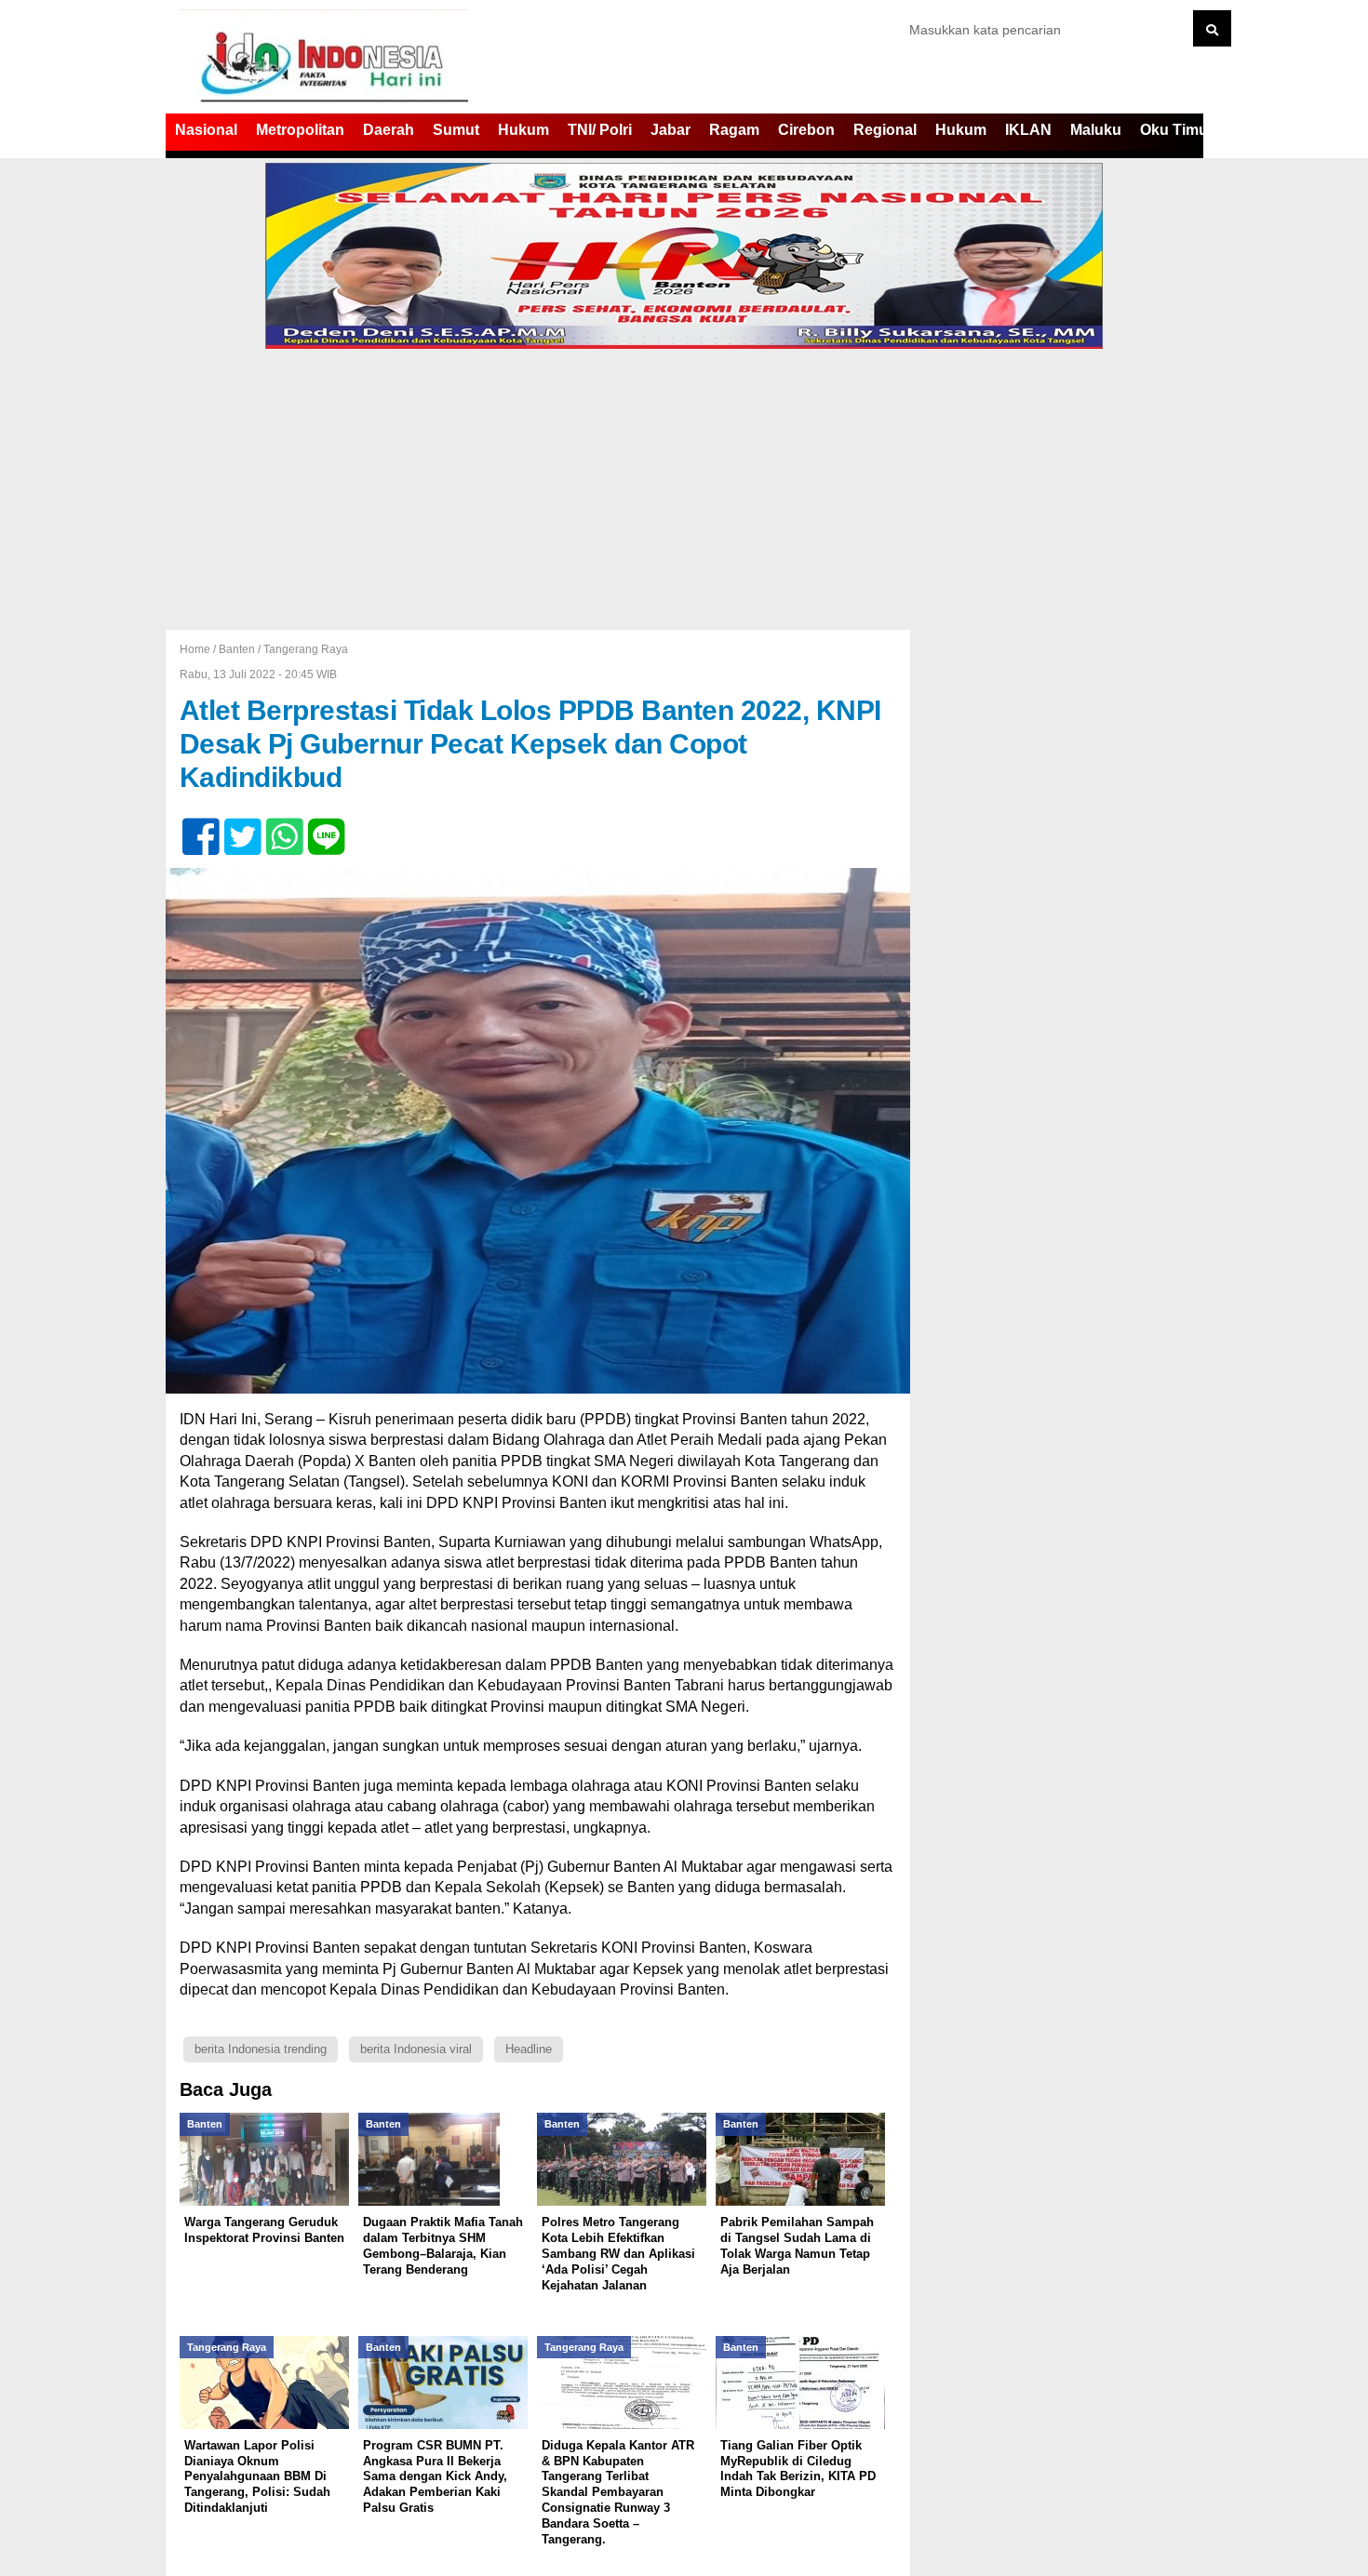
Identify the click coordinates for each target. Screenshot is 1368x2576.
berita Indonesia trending (261, 2049)
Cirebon (806, 130)
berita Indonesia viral (416, 2049)
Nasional (206, 130)
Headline (529, 2049)
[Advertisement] (684, 490)
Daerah (389, 130)
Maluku (1096, 130)
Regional (885, 130)
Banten (237, 649)
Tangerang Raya (306, 649)
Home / (199, 649)
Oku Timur (1177, 130)
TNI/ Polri (600, 130)
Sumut (456, 130)
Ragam (734, 130)
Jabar (671, 130)
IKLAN (1028, 130)
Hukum (523, 130)
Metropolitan (300, 130)
